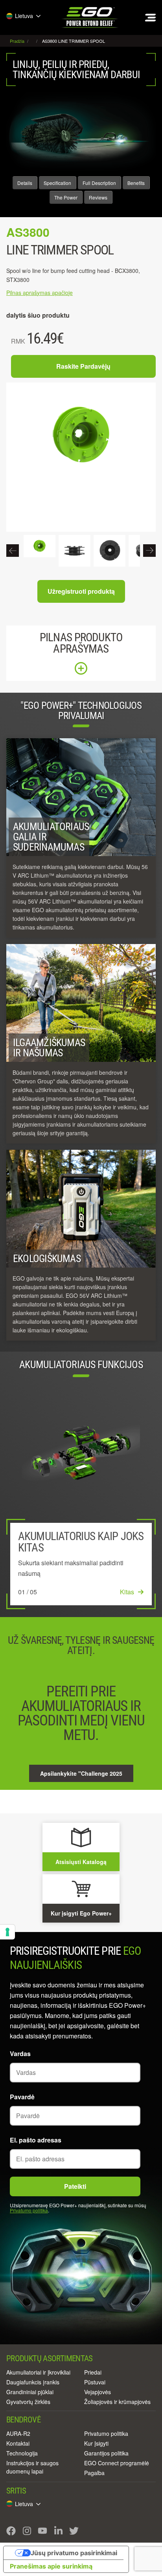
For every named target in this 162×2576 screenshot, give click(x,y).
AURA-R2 (18, 2433)
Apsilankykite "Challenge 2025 (81, 1773)
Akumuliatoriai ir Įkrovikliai (38, 2372)
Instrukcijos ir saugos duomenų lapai (32, 2467)
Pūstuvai (95, 2382)
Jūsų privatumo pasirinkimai (74, 2553)
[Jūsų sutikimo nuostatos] (7, 1932)
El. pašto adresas (36, 2140)
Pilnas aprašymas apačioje (40, 293)
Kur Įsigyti (96, 2443)
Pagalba (94, 2473)
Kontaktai (18, 2443)
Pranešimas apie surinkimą (51, 2566)
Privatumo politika (29, 2210)
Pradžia (18, 41)
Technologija (22, 2453)
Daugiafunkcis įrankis (33, 2382)
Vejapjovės (98, 2392)
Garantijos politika (106, 2453)
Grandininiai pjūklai (30, 2392)
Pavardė (22, 2097)
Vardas (20, 2054)
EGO (90, 17)
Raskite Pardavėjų (83, 366)
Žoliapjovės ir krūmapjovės (117, 2402)
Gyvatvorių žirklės (28, 2402)
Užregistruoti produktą (81, 591)
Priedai (93, 2372)
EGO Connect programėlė (117, 2463)
